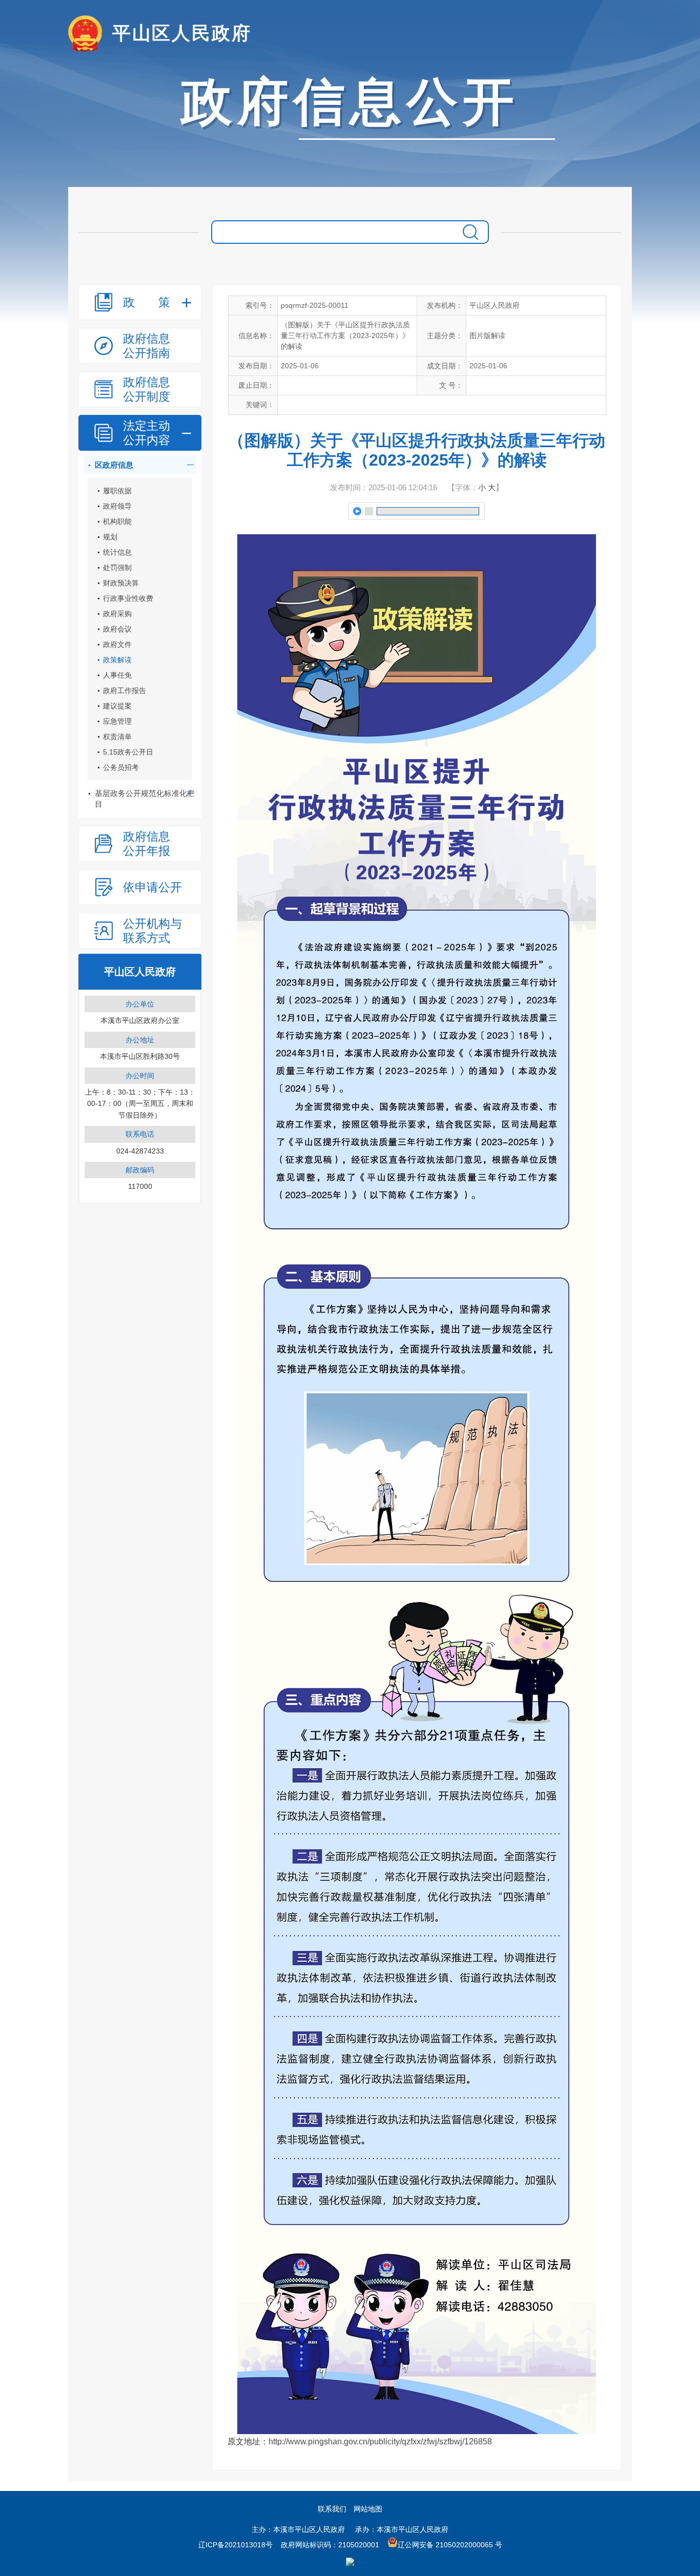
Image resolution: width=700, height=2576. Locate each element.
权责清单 (117, 737)
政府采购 (117, 614)
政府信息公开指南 (147, 346)
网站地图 (368, 2509)
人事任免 (117, 675)
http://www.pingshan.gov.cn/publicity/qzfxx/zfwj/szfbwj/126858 (380, 2442)
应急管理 (117, 721)
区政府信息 (114, 465)
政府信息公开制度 (147, 389)
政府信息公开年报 (147, 844)
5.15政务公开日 (128, 752)
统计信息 (117, 552)
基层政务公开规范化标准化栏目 (145, 799)
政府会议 (117, 629)
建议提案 (117, 706)
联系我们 (332, 2509)
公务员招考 (121, 767)
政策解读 (117, 660)
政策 (147, 302)
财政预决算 (121, 583)
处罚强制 (117, 568)
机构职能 (117, 521)
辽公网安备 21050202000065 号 (450, 2545)
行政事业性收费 (128, 598)
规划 (110, 537)
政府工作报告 (125, 690)
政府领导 (117, 506)
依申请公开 (152, 887)
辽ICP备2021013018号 (235, 2545)
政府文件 (117, 644)
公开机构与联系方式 (152, 931)
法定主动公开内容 (147, 433)
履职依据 (117, 491)
